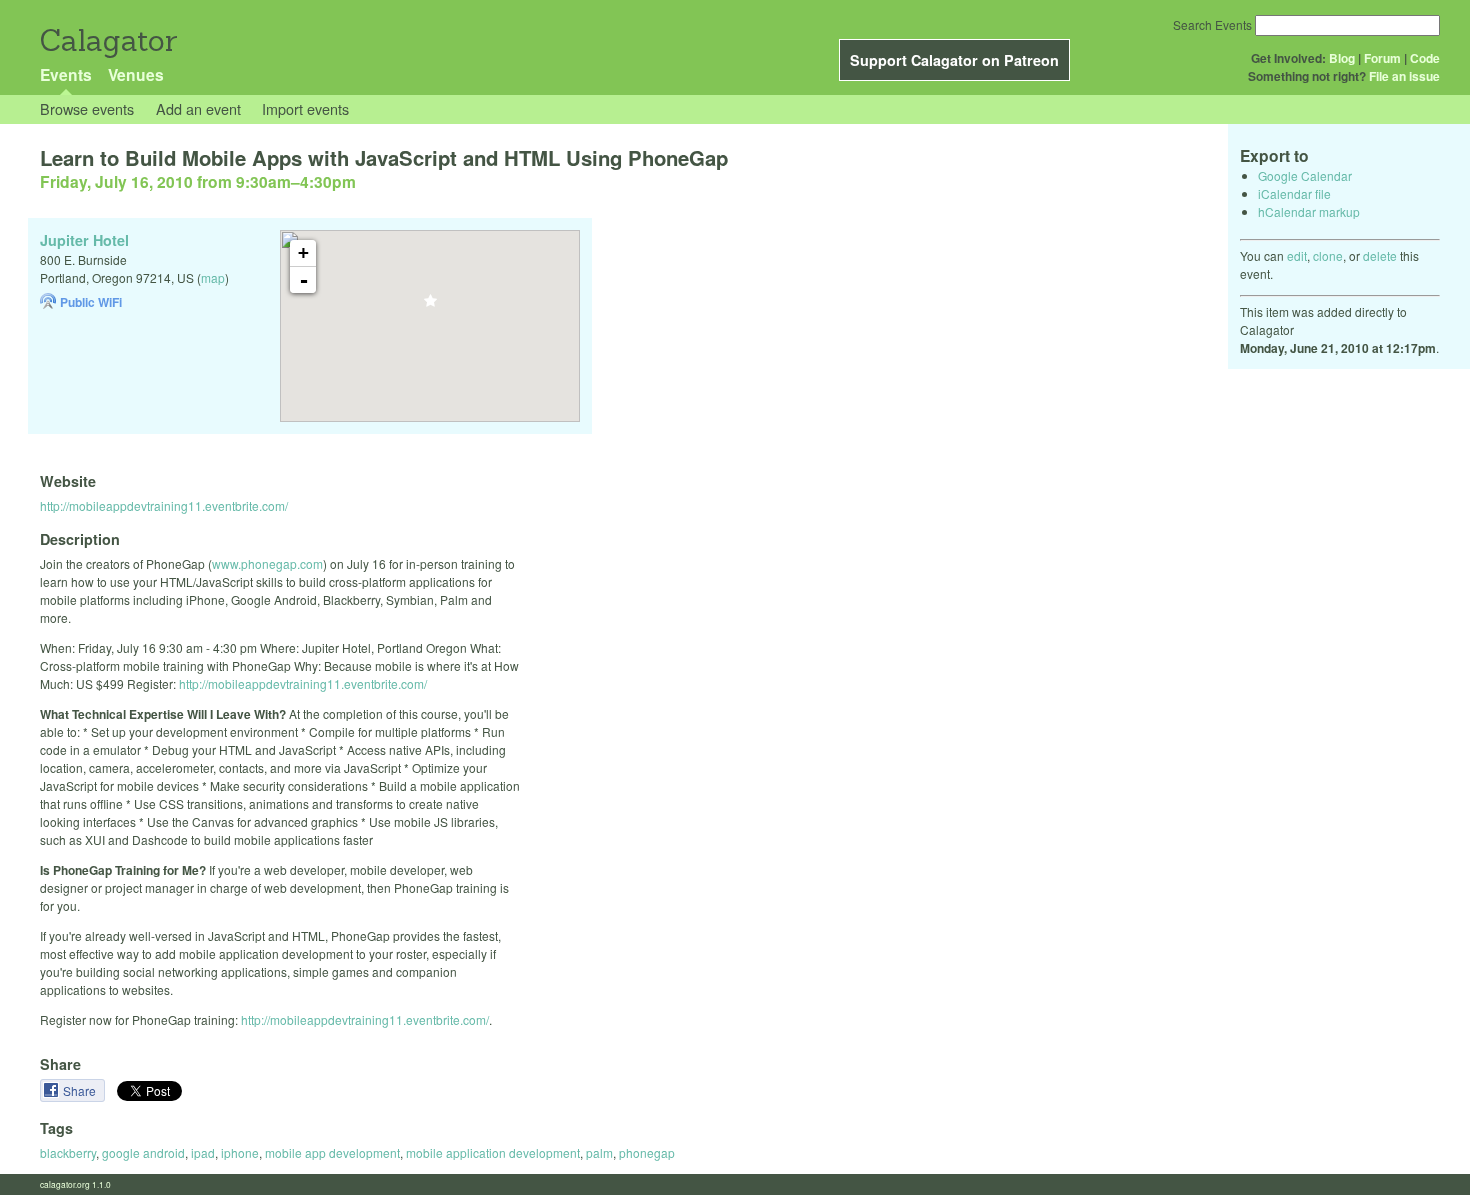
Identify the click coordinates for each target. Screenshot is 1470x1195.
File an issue (1404, 76)
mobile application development (493, 1152)
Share (81, 1090)
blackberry (68, 1152)
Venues (136, 74)
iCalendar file (1294, 193)
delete (1380, 255)
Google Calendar (1305, 175)
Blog (1342, 58)
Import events (305, 108)
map (213, 277)
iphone (240, 1152)
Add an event (198, 108)
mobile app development (332, 1152)
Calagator (107, 40)
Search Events (1212, 24)
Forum (1382, 58)
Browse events (87, 108)
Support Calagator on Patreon (954, 60)
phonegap (647, 1152)
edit (1297, 255)
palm (599, 1152)
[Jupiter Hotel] (430, 306)
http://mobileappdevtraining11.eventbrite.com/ (164, 505)
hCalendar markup (1309, 211)
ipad (203, 1152)
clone (1328, 255)
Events (66, 74)
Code (1425, 58)
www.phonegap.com (267, 563)
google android (143, 1152)
